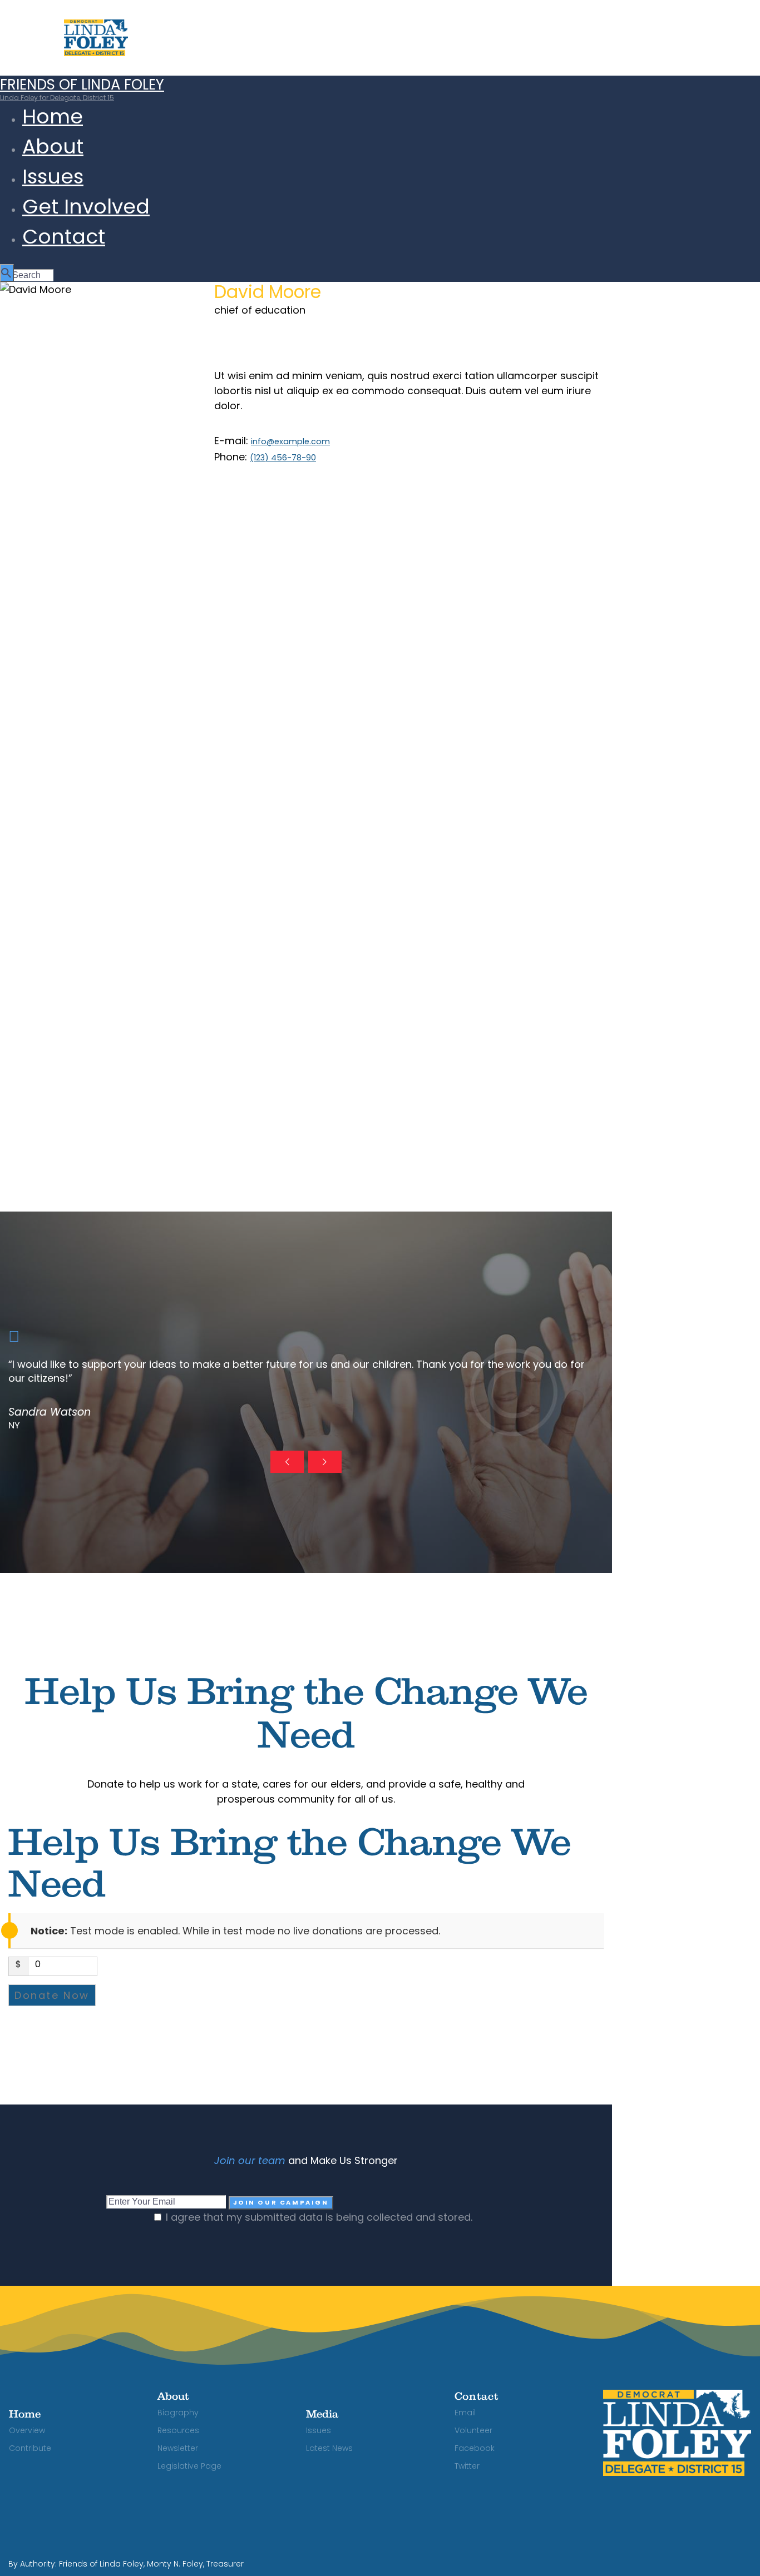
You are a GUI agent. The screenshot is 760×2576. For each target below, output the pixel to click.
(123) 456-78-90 (283, 458)
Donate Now (52, 1995)
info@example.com (290, 441)
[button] (287, 1462)
